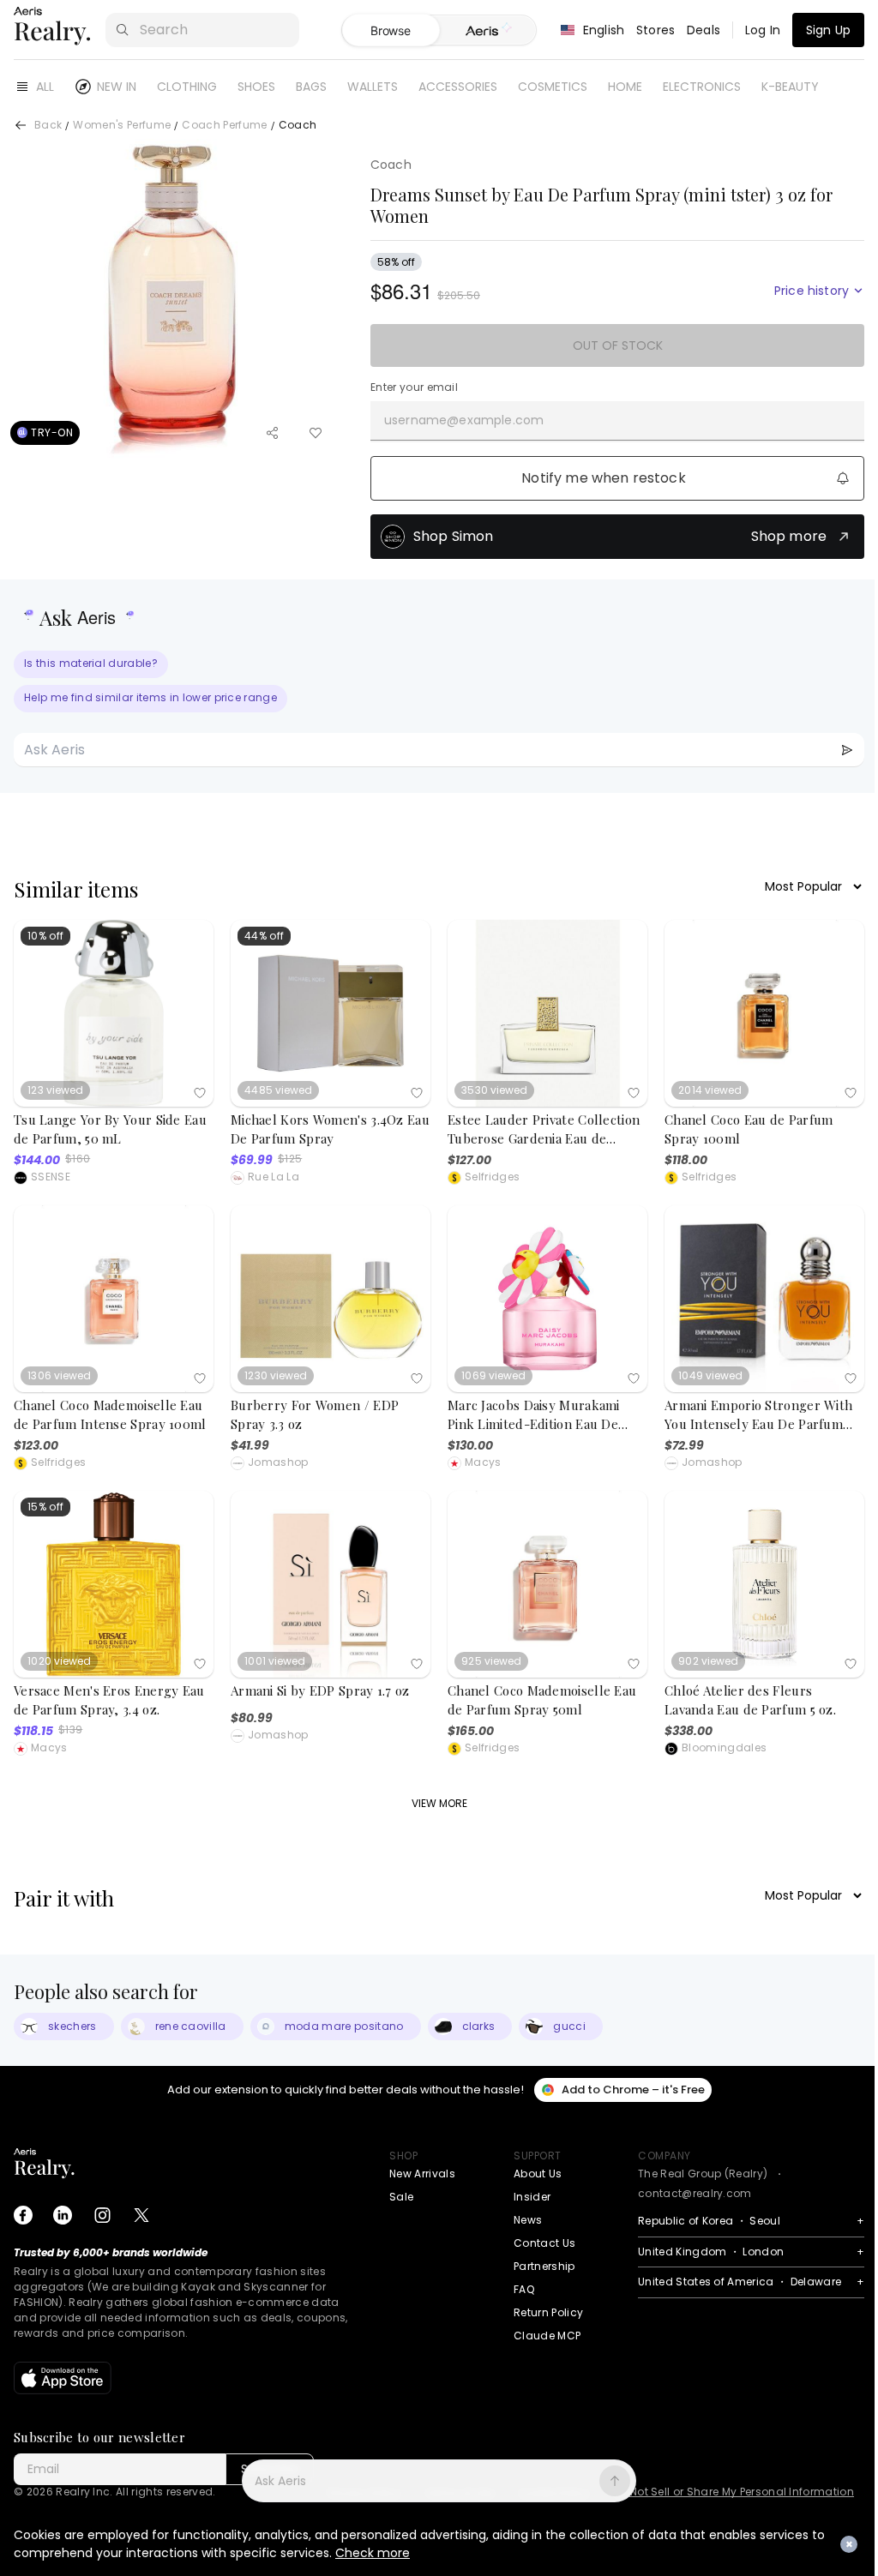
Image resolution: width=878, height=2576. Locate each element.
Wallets (373, 87)
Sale (401, 2197)
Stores (655, 30)
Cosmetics (553, 87)
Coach (391, 165)
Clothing (187, 87)
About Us (538, 2174)
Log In (763, 30)
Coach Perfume (224, 126)
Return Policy (548, 2312)
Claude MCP (547, 2336)
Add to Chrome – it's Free (633, 2090)
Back (48, 126)
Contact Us (544, 2243)
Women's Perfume (122, 126)
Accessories (458, 87)
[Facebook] (23, 2215)
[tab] (487, 31)
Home (625, 87)
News (528, 2220)
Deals (704, 30)
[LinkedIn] (63, 2215)
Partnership (544, 2266)
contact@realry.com (695, 2193)
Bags (311, 87)
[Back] (21, 125)
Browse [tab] (390, 30)
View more (439, 1803)
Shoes (256, 87)
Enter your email (414, 387)
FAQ (524, 2289)
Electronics (702, 87)
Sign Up (828, 30)
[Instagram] (102, 2215)
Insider (532, 2197)
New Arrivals (422, 2174)
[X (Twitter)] (141, 2215)
